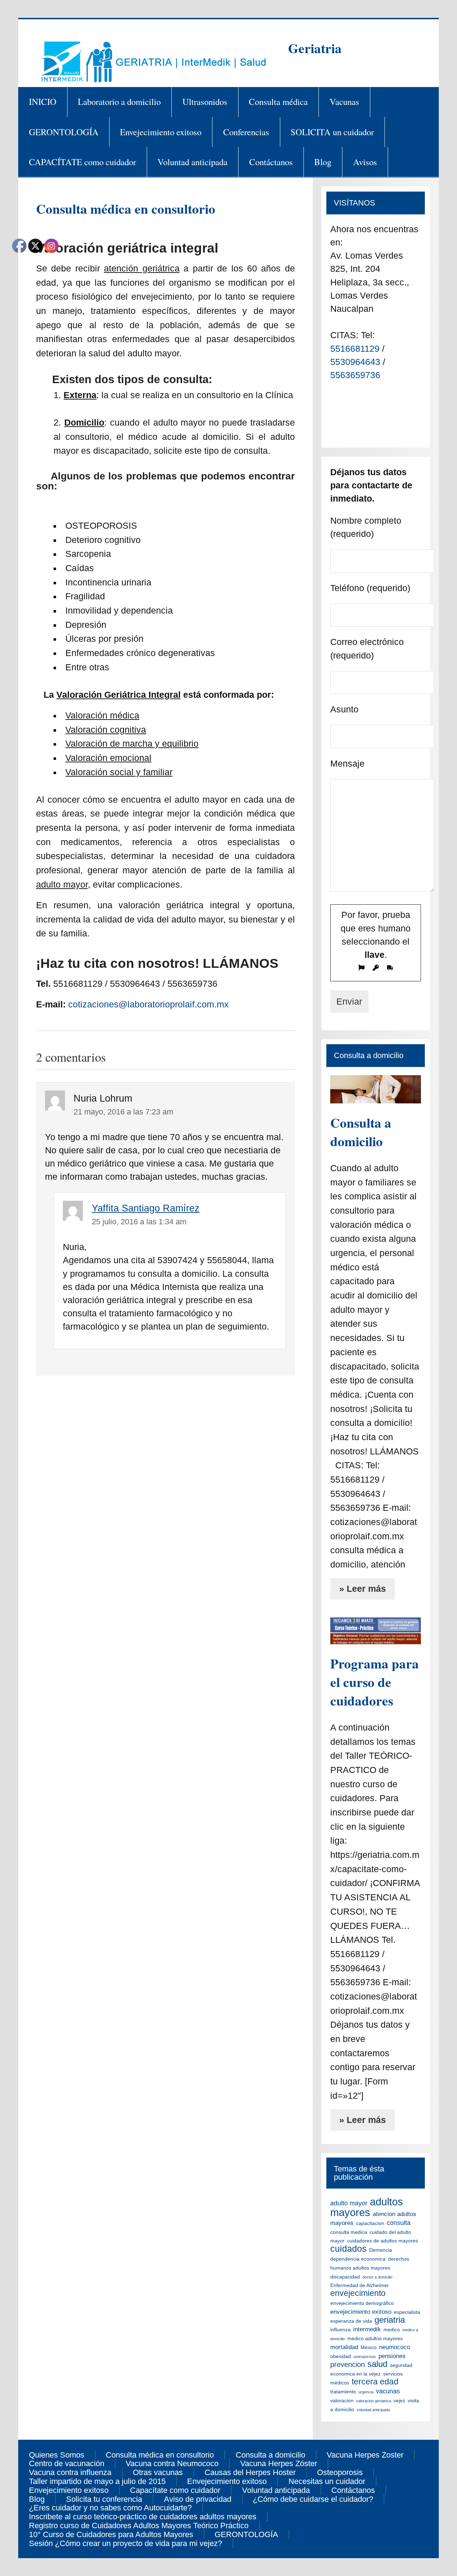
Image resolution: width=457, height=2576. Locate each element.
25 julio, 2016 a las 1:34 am (139, 1222)
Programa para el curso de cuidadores (375, 1682)
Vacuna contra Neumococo (172, 2464)
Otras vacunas (158, 2473)
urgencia (366, 2392)
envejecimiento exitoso (361, 2312)
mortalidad (344, 2347)
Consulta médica (278, 101)
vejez (399, 2400)
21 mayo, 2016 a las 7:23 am (123, 1112)
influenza (340, 2329)
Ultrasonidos (205, 101)
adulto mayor (349, 2203)
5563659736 (355, 375)
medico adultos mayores (375, 2338)
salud (377, 2364)
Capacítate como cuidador (175, 2490)
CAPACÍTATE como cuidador (82, 162)
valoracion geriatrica (373, 2401)
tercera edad (375, 2382)
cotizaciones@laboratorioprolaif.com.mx (149, 1004)
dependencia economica (358, 2259)
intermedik (367, 2329)
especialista (407, 2312)
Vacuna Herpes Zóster (279, 2464)
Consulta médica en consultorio (160, 2455)
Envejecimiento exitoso (161, 132)
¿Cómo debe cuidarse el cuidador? (313, 2499)
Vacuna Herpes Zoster (365, 2455)
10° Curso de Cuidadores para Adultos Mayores (111, 2535)
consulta (399, 2223)
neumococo (395, 2347)
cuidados (348, 2249)
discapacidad (345, 2277)
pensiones (392, 2356)
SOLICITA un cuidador (332, 132)
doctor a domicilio (377, 2277)
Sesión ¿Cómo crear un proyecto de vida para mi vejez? (125, 2544)
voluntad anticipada (373, 2410)
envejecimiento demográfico (362, 2303)
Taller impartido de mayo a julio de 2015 (97, 2481)
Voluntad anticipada (192, 162)
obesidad (341, 2356)
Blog (323, 162)
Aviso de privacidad (198, 2499)
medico (392, 2329)
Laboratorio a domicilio (119, 101)
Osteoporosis (340, 2473)
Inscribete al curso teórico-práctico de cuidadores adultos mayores (143, 2517)
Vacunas (344, 101)
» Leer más (363, 1589)
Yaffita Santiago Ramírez (146, 1208)
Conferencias (246, 132)
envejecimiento (358, 2293)
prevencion (348, 2364)
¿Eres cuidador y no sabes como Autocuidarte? (110, 2508)
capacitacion (370, 2223)
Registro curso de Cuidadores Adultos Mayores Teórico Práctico (139, 2526)
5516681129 (356, 349)
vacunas (388, 2391)
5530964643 (356, 362)
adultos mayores (367, 2207)
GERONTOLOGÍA (64, 132)
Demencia (381, 2250)
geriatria (390, 2320)
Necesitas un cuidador (327, 2481)
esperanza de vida (351, 2321)
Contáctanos (271, 162)
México (369, 2347)
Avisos (365, 162)
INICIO (43, 101)
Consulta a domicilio (361, 1132)
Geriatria (315, 48)
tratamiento (343, 2392)
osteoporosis (365, 2357)
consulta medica (349, 2232)
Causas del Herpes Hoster (250, 2473)
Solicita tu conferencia (104, 2499)
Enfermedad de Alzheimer (360, 2285)
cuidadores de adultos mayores (383, 2241)
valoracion (342, 2400)
